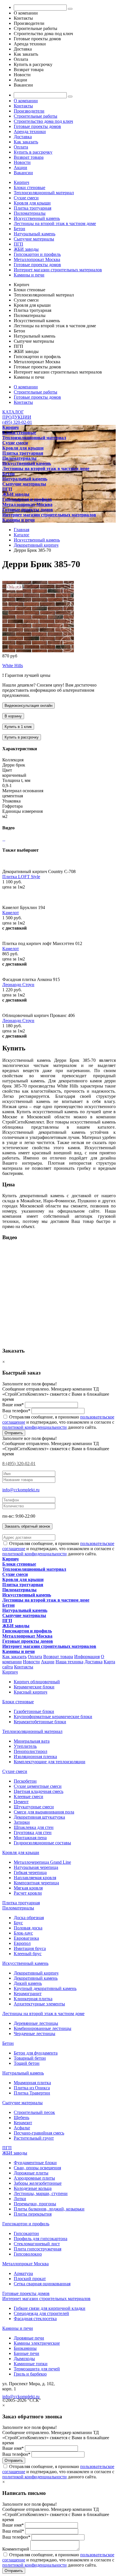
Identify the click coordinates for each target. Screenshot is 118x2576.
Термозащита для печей (37, 2369)
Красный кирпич (31, 1692)
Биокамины (25, 2348)
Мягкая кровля (28, 1888)
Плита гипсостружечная (38, 2249)
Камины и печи (29, 275)
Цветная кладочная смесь (39, 1791)
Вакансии (23, 173)
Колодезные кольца (33, 2188)
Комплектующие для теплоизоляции (50, 1762)
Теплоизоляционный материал (44, 193)
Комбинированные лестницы (43, 2028)
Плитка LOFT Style (21, 877)
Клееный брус (28, 1954)
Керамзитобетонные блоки (40, 1722)
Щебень (21, 2117)
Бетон (19, 229)
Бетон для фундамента (36, 2053)
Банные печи (26, 2353)
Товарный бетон (30, 2058)
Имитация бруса (30, 1948)
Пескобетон (25, 1781)
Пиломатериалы (30, 213)
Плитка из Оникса (32, 2088)
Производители (29, 111)
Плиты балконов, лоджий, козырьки (49, 2209)
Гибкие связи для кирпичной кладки (50, 2308)
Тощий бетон (27, 2063)
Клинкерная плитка (33, 1999)
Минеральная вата (32, 1741)
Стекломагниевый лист (37, 2244)
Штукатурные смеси (34, 1807)
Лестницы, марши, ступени (41, 2193)
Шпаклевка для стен (34, 1827)
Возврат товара (29, 157)
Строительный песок (34, 2112)
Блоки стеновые (29, 187)
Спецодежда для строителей (41, 2313)
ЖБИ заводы (26, 249)
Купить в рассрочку (33, 152)
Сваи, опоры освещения (37, 2168)
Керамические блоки (34, 1687)
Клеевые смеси (28, 1796)
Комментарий (16, 2549)
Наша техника (69, 1662)
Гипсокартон (26, 2233)
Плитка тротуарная (33, 208)
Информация (87, 1657)
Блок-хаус (23, 1933)
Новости (22, 162)
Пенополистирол (31, 1751)
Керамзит (23, 2123)
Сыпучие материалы (34, 239)
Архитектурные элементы (39, 2004)
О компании (26, 101)
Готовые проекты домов (37, 126)
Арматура (23, 2273)
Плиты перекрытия (33, 2214)
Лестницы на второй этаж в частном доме (55, 223)
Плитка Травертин (32, 2093)
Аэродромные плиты (34, 2178)
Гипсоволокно (28, 2254)
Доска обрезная (29, 1918)
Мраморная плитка (32, 2083)
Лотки (20, 2199)
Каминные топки (31, 2364)
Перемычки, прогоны (35, 2204)
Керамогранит (28, 1994)
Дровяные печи (29, 2338)
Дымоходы (24, 2359)
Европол (22, 1943)
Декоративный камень (36, 1978)
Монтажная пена (30, 1838)
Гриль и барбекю (30, 2374)
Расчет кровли (28, 1893)
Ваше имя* (13, 1405)
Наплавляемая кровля (35, 1878)
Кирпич (21, 182)
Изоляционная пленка (35, 1757)
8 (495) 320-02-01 (19, 1463)
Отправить (14, 1433)
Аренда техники (30, 132)
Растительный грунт (34, 2138)
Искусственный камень (37, 218)
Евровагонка (26, 1938)
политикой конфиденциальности (35, 1427)
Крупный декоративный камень (45, 1988)
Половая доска (28, 1928)
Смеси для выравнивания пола (44, 1812)
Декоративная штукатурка (39, 1817)
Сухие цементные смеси (38, 1786)
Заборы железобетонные (38, 2183)
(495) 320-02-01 (17, 422)
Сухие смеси (26, 198)
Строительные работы (36, 116)
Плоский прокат (30, 2279)
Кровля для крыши (32, 203)
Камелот (11, 913)
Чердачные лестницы (35, 2034)
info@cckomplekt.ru (21, 1490)
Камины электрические (37, 2343)
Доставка (23, 137)
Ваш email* (13, 2531)
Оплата (21, 147)
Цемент (21, 1802)
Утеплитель (25, 1746)
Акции (20, 167)
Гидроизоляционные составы (42, 1843)
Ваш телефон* (16, 1411)
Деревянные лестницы (36, 2023)
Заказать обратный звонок (27, 1526)
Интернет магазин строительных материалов (58, 270)
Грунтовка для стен (33, 1832)
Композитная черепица (36, 1883)
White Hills (13, 666)
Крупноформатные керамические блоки (53, 1717)
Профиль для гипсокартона (41, 2239)
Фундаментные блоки (35, 2163)
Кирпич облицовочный (37, 1682)
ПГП (18, 244)
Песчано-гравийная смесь (39, 2133)
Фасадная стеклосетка (35, 2319)
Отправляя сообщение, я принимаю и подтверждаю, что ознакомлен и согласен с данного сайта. (58, 1422)
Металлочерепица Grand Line (42, 1862)
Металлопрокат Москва (37, 259)
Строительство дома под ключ (43, 121)
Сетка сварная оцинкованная (42, 2284)
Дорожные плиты (31, 2173)
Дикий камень (28, 1983)
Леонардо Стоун (18, 985)
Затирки (22, 1822)
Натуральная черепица (36, 1867)
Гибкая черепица (30, 1872)
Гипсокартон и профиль (37, 254)
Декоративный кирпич (36, 1973)
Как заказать (26, 142)
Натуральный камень (35, 234)
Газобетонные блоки (34, 1711)
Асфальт (22, 2128)
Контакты (23, 106)
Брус (18, 1923)
